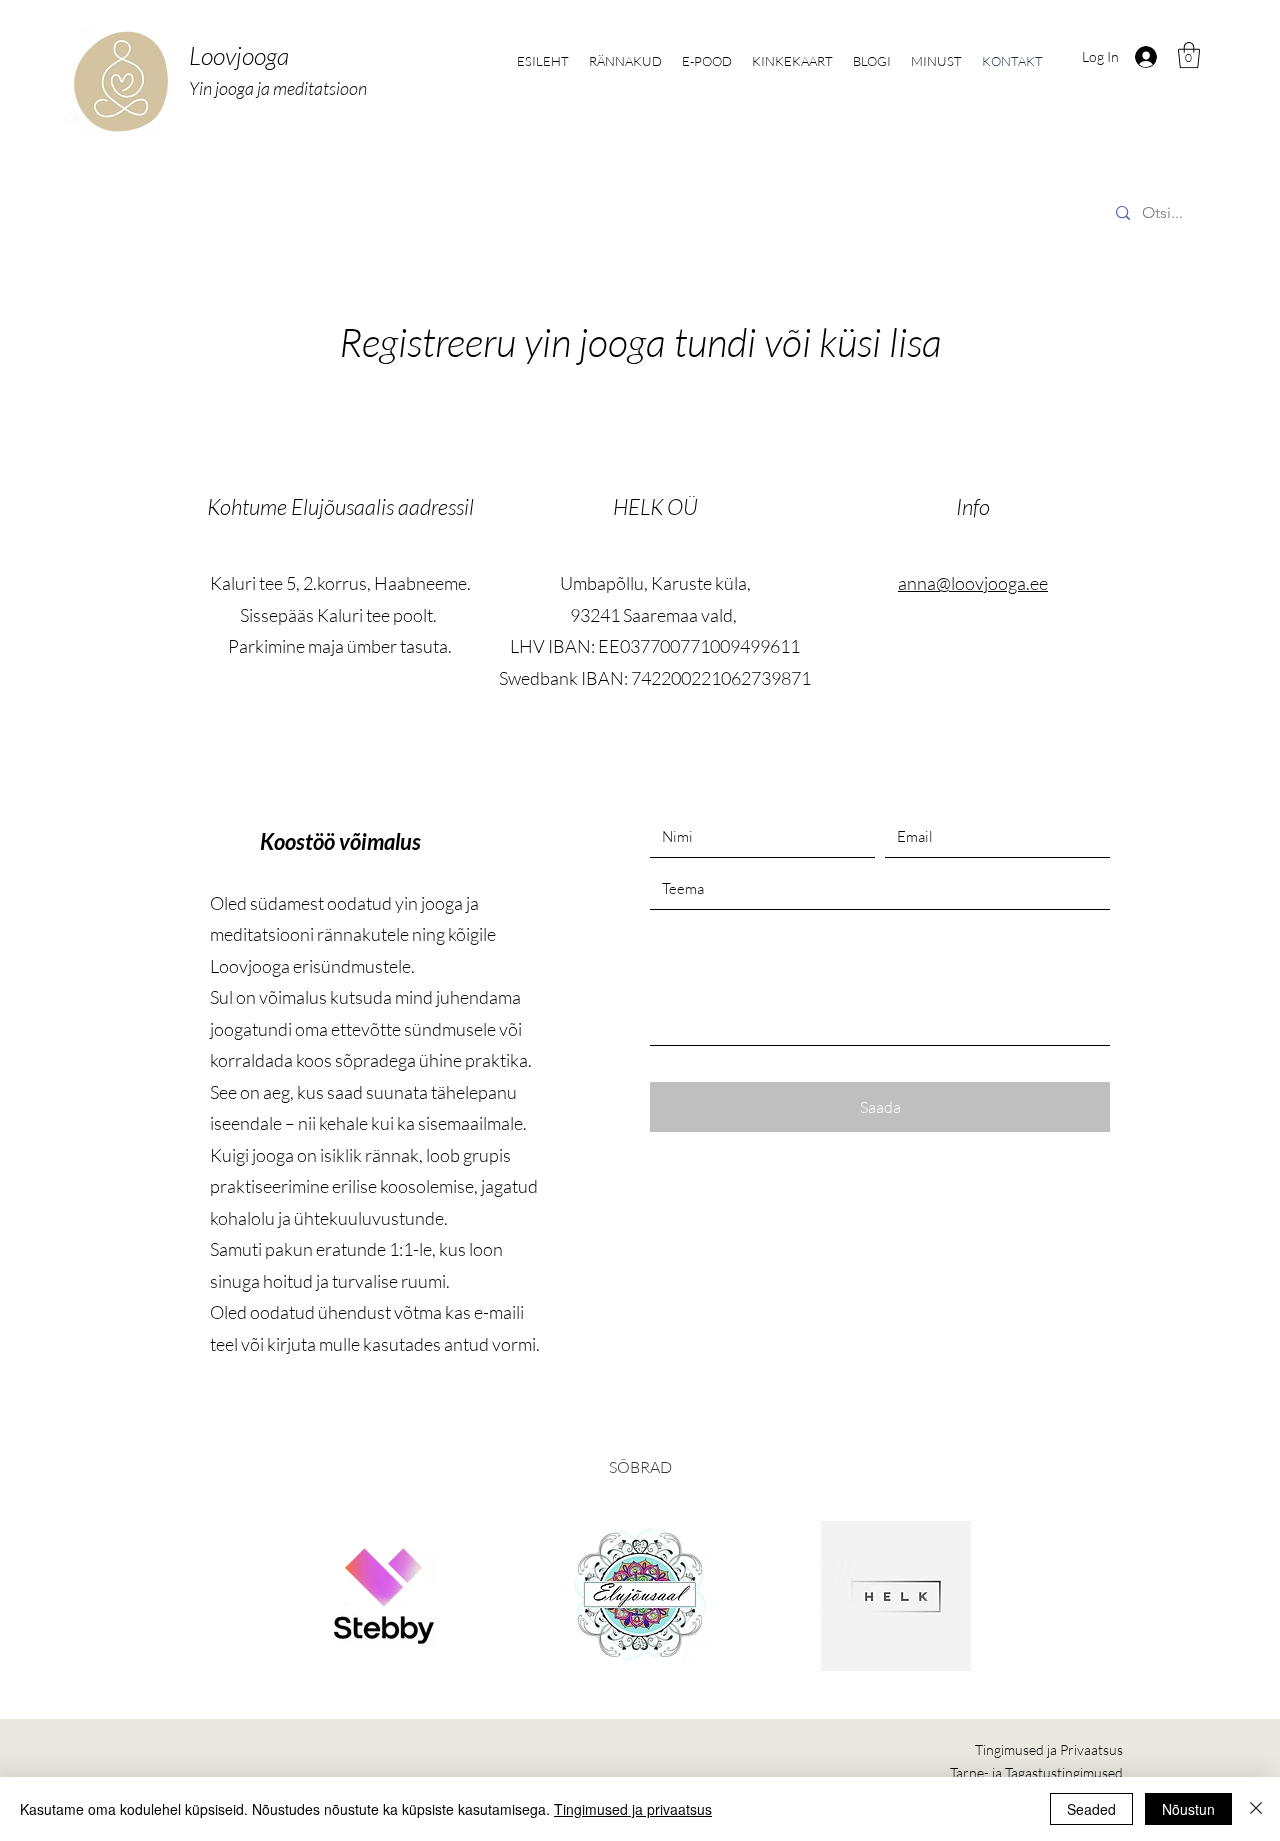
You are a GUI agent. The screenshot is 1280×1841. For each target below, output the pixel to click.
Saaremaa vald (678, 615)
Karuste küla (699, 583)
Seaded (1091, 1809)
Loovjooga (239, 55)
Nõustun (1188, 1809)
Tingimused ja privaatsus (633, 1809)
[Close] (1256, 1809)
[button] (1189, 55)
